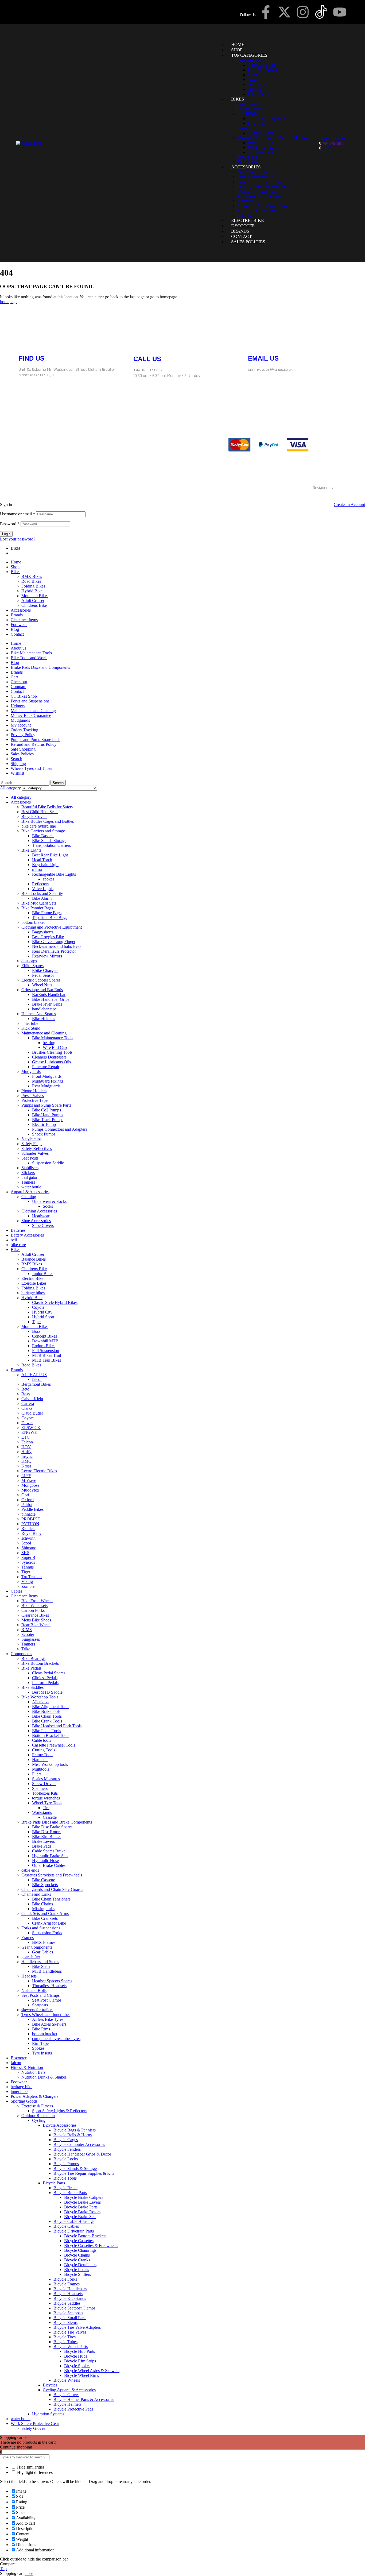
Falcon (27, 1442)
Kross (26, 1466)
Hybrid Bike (32, 591)
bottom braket (33, 922)
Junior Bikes (43, 1274)
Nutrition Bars (33, 2072)
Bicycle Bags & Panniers (75, 2130)
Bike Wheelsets (34, 1606)
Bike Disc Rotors (47, 1832)
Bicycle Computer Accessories (79, 2144)
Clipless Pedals (45, 1678)
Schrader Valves (35, 1153)
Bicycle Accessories (60, 2125)
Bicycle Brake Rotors (82, 2212)
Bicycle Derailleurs (80, 2265)
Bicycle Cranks (77, 2260)
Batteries (18, 1230)
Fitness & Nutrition (27, 2067)
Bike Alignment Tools (51, 1707)
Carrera (28, 1403)
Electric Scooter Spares (41, 980)
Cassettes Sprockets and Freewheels (52, 1875)
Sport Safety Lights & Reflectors (60, 2111)
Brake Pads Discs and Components (40, 667)
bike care (18, 1245)
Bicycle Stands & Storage (75, 2168)
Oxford (28, 1500)
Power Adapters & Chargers (34, 2096)
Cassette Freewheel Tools (54, 1745)
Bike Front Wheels (37, 1601)
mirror (37, 869)
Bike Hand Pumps (48, 1115)
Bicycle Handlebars (70, 2289)
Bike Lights (31, 850)
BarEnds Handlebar (49, 995)
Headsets (29, 1976)
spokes (48, 879)
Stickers (28, 1173)
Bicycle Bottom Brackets (85, 2236)
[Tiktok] (116, 445)
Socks (48, 1206)
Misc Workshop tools (50, 1764)
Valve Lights (43, 889)
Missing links (43, 1909)
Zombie (28, 1586)
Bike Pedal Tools (46, 1731)
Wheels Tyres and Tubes (31, 768)
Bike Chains (42, 1904)
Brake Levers (43, 1841)
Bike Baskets (43, 836)
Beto (25, 1389)
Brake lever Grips (47, 1004)
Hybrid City (42, 1312)
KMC (26, 1461)
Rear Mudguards (46, 1086)
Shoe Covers (43, 1225)
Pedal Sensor (43, 975)
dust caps (29, 961)
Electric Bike (32, 1278)
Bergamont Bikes (36, 1384)
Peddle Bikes (32, 1509)
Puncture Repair (46, 1067)
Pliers (37, 1774)
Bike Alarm (42, 898)
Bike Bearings (33, 1658)
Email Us (263, 358)
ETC (26, 1437)
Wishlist (17, 773)
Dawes (27, 1423)
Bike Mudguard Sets (39, 903)
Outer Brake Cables (49, 1865)
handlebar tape (44, 1009)
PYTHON (30, 1524)
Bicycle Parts (54, 2183)
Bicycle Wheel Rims (81, 2375)
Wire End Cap (55, 1047)
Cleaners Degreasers (49, 1057)
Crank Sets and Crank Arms (45, 1913)
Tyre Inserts (42, 2053)
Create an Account (349, 505)
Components (21, 1654)
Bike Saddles (32, 1687)
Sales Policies (22, 754)
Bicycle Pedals (77, 2270)
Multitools (41, 1769)
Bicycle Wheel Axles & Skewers (92, 2371)
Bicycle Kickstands (70, 2298)
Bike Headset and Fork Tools (57, 1726)
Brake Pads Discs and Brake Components (57, 1822)
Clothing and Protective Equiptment (52, 927)
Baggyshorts (43, 932)
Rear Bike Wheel (36, 1625)
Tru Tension (32, 1577)
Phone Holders (34, 1091)
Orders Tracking (24, 730)
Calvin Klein (32, 1399)
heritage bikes (33, 1293)
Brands (17, 615)
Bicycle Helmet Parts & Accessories (84, 2399)
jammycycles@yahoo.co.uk (270, 370)
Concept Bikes (44, 1336)
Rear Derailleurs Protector (54, 951)
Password (10, 524)
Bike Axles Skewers (49, 2024)
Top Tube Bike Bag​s (50, 918)
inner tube (30, 1023)
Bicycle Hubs (76, 2356)
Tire (46, 1808)
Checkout (19, 682)
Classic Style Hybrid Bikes (55, 1302)
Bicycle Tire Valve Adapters (77, 2327)
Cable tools (42, 1740)
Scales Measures (46, 1779)
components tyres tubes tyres (56, 2039)
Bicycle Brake (65, 2188)
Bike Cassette (44, 1880)
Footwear (19, 625)
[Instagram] (303, 12)
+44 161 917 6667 (148, 370)
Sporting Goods (24, 2101)
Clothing (29, 1197)
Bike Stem (41, 1966)
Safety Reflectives (37, 1148)
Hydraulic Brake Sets (50, 1856)
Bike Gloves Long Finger (54, 942)
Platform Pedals (45, 1683)
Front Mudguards (47, 1076)
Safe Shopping (23, 749)
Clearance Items (24, 620)
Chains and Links (36, 1894)
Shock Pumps (44, 1134)
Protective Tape (34, 1100)
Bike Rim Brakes (47, 1837)
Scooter (28, 1634)
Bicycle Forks (65, 2279)
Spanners (40, 1788)
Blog (15, 629)
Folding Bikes (33, 586)
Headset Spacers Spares (52, 1981)
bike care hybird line (39, 826)
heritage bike (22, 2087)
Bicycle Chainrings (80, 2250)
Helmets (18, 706)
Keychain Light (45, 865)
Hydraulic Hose (45, 1861)
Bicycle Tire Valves (70, 2332)
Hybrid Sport (43, 1317)
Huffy (26, 1452)
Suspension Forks (47, 1933)
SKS (25, 1553)
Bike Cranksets (45, 1918)
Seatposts (40, 2005)
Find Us (32, 358)
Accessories (21, 610)
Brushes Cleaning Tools (52, 1052)
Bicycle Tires (65, 2337)
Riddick (28, 1529)
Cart (14, 677)
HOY (26, 1447)
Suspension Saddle (48, 1163)
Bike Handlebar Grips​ (51, 999)
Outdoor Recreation (38, 2116)
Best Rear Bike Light (50, 855)
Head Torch (42, 860)
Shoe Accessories (36, 1221)
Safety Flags (32, 1144)
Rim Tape (40, 2043)
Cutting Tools (44, 1750)
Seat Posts (30, 1158)
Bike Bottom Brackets (40, 1663)
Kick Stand (31, 1028)
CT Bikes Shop (24, 696)
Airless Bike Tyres (48, 2019)
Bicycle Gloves (66, 2395)
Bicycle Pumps (66, 2164)
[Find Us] (25, 340)
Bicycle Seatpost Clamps (74, 2308)
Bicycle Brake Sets (80, 2217)
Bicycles (50, 2385)
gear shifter (31, 1957)
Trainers (28, 1182)
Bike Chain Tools (47, 1716)
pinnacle (28, 1514)
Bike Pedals (31, 1668)
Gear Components (37, 1947)
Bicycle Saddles (67, 2303)
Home (16, 562)
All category (21, 797)
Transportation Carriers (51, 845)
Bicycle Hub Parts (79, 2351)
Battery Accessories (27, 1235)
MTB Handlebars (47, 1971)
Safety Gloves (33, 2428)
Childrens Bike (34, 605)
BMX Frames (44, 1942)
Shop (15, 567)
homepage (9, 302)
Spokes (38, 2048)
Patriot (27, 1505)
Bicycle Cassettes (79, 2241)
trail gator (29, 1177)
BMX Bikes (32, 576)
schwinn (28, 1538)
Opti (25, 1495)
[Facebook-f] (266, 12)
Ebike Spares (32, 966)
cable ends (30, 1870)
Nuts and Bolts (34, 1990)
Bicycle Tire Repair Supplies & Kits (84, 2173)
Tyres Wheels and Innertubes (46, 2015)
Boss (36, 1331)
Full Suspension (46, 1351)
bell (14, 1240)
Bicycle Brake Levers (82, 2202)
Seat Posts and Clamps (40, 1995)
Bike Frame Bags (47, 913)
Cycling (39, 2120)
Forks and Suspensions (30, 701)
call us (147, 359)
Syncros (28, 1562)
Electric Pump (44, 1124)
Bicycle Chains (77, 2255)
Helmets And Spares (39, 1014)
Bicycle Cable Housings (74, 2221)
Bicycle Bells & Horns (73, 2135)
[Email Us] (255, 340)
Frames (28, 1938)
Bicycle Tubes (65, 2342)
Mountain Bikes (35, 596)
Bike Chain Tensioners (51, 1899)
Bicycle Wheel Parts (71, 2347)
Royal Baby (32, 1533)
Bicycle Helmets (67, 2404)
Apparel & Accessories (30, 1192)
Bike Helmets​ (44, 1019)
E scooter (19, 2058)
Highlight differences (34, 2472)
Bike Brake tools (46, 1711)
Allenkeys (41, 1702)
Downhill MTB (45, 1341)
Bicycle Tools (65, 2178)
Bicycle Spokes (77, 2366)
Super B (28, 1557)
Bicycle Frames (67, 2284)
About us (18, 648)
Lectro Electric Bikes (39, 1471)
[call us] (141, 340)
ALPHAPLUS (34, 1375)
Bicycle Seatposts (68, 2313)
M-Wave (29, 1480)
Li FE (26, 1476)
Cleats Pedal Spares (49, 1673)
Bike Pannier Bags (37, 908)
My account (21, 725)
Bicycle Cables (66, 2226)
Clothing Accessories (39, 1211)
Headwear (41, 1216)
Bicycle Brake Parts (70, 2193)
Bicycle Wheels (67, 2380)
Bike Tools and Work (29, 658)
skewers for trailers (37, 2010)
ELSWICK (31, 1428)
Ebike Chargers (45, 970)
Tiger (36, 1322)
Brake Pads (42, 1846)
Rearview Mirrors (47, 956)
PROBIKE (31, 1519)
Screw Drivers (44, 1784)
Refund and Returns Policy (34, 744)
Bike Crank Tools (47, 1721)
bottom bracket (45, 2034)
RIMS (27, 1630)
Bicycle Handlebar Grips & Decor (82, 2154)
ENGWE (29, 1432)
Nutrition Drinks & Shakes (44, 2077)
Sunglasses (31, 1639)
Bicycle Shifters (77, 2274)
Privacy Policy (23, 735)
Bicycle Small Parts (70, 2318)
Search (16, 759)
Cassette (50, 1817)
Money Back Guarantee (31, 715)
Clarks (27, 1408)
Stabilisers (30, 1168)
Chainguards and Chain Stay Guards (52, 1889)
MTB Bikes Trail (46, 1355)
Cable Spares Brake (49, 1851)
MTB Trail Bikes (46, 1360)
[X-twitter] (284, 12)
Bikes (15, 572)
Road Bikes (31, 581)
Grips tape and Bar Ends (42, 990)
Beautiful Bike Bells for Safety (47, 807)
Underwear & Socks (49, 1201)
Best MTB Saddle (47, 1692)
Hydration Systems (48, 2414)
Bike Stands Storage (49, 841)
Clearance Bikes (35, 1615)
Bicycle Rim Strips (80, 2361)
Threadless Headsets (49, 1986)
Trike (26, 1649)
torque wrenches (46, 1798)
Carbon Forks (33, 1610)
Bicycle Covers (34, 816)
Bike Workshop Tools (40, 1697)
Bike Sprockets (45, 1885)
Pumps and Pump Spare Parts (36, 739)
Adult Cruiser (33, 600)
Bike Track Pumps (48, 1120)
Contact (17, 634)
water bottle (31, 1187)
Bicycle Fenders (67, 2149)
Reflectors (41, 884)
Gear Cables (42, 1952)
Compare (18, 687)
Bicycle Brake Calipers (84, 2197)
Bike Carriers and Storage (43, 831)
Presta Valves (33, 1096)
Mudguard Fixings (48, 1081)
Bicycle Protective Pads (73, 2409)
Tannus (28, 1567)
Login (6, 534)
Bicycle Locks (66, 2159)
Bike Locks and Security (42, 893)
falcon (37, 1379)
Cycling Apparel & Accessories (69, 2390)
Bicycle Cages (66, 2140)
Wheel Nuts (42, 985)
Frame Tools (43, 1755)
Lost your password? (18, 539)
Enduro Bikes (44, 1346)
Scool (26, 1543)
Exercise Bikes (34, 1283)
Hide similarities (30, 2467)
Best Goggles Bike (48, 937)
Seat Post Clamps (47, 2000)
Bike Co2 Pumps (46, 1110)
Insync (27, 1456)
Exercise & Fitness (37, 2106)
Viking (27, 1581)
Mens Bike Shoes (36, 1620)
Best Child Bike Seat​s (40, 812)
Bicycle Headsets (68, 2294)
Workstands (42, 1812)
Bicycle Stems (65, 2322)
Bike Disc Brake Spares (52, 1827)
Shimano (29, 1548)
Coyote (38, 1307)
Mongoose (30, 1485)
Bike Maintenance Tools (31, 653)
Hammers (40, 1760)
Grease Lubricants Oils (51, 1062)
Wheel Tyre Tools (47, 1803)
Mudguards (20, 720)
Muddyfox (30, 1490)
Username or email (18, 514)
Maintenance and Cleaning (33, 711)
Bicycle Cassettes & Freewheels (91, 2245)
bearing (49, 1043)
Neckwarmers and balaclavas (57, 946)
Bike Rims (41, 2029)
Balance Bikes (34, 1259)
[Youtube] (340, 12)
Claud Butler (32, 1413)
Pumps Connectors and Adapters (60, 1129)
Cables (16, 1591)
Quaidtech (343, 488)
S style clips (31, 1139)
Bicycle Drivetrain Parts (74, 2231)
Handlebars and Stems (40, 1962)
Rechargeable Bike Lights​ (54, 874)
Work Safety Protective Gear (35, 2424)
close (29, 2573)
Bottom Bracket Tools (51, 1735)
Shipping (18, 764)
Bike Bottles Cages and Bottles (48, 821)
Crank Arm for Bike (49, 1923)
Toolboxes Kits (45, 1793)
